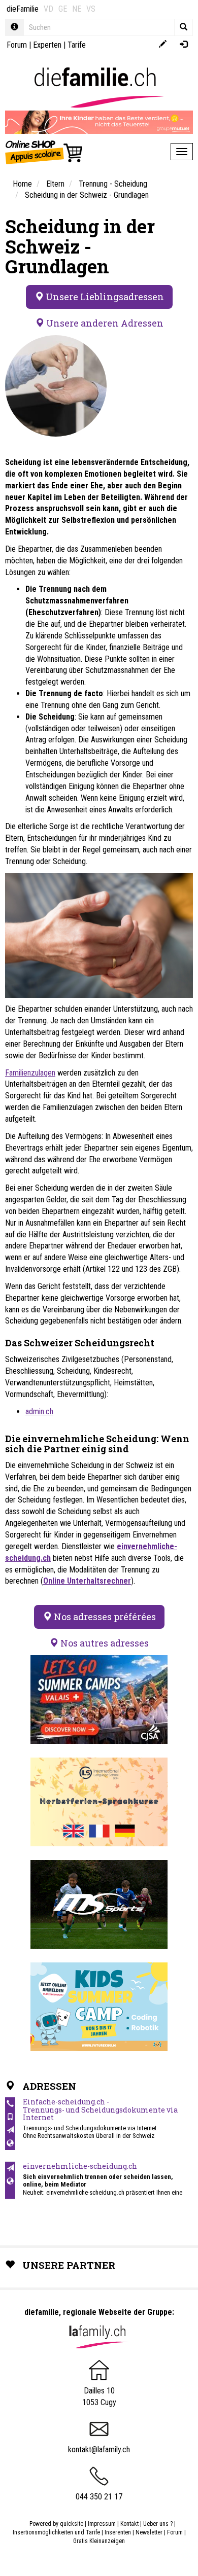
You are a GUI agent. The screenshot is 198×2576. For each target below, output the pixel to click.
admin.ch (39, 1411)
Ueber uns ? (158, 2524)
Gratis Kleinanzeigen (99, 2541)
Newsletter (149, 2532)
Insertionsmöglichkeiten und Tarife (56, 2532)
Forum (17, 45)
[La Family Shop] (44, 152)
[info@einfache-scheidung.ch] (10, 2130)
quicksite (72, 2524)
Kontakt (129, 2524)
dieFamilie (23, 9)
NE (77, 9)
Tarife (77, 45)
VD (48, 9)
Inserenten (119, 2532)
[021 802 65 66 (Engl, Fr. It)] (10, 2104)
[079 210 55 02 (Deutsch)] (10, 2117)
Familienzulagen (30, 1073)
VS (91, 9)
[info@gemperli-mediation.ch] (10, 2168)
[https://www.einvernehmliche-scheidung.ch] (10, 2181)
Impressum (102, 2524)
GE (63, 9)
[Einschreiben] (163, 45)
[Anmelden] (184, 45)
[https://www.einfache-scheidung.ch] (10, 2143)
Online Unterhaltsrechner (87, 1581)
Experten (47, 45)
